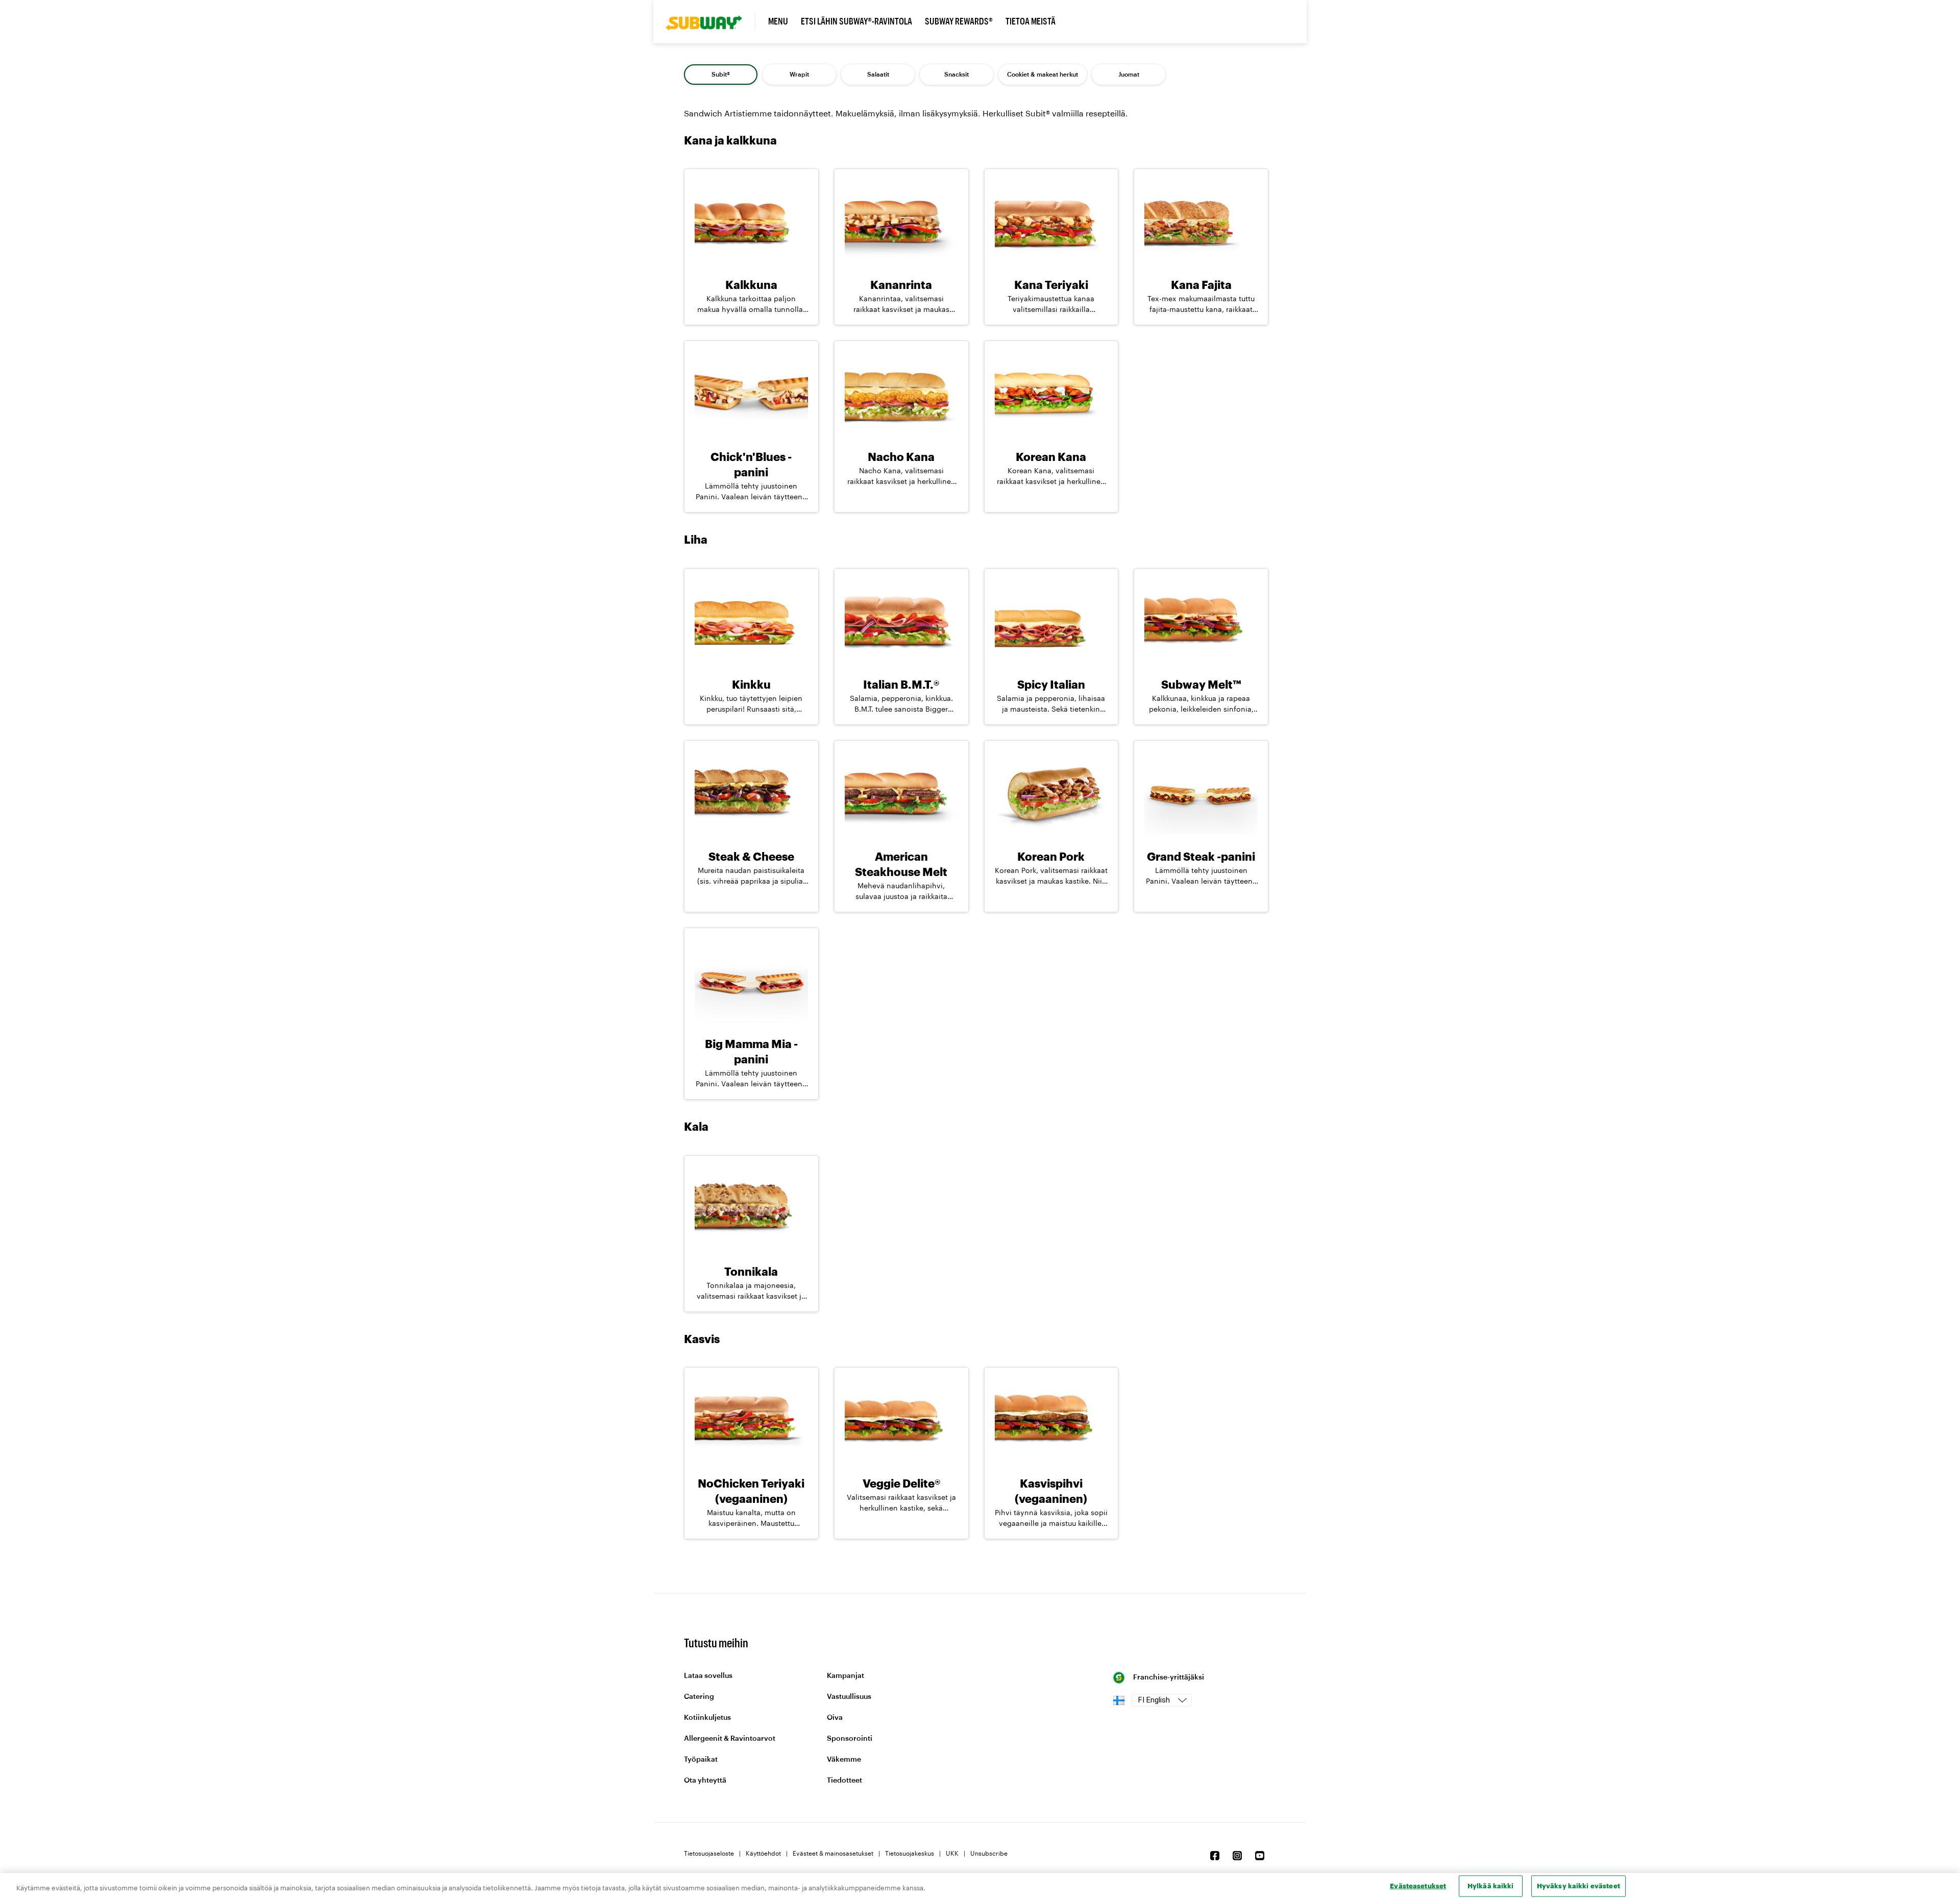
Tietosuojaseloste (709, 1853)
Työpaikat (701, 1760)
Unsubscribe (989, 1853)
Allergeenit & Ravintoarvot (730, 1739)
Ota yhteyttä (705, 1781)
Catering (699, 1697)
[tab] (721, 75)
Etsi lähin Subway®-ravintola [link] (856, 21)
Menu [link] (778, 21)
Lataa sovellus (708, 1676)
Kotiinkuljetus (707, 1718)
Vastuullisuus (849, 1697)
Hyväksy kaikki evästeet (1578, 1886)
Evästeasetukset (1418, 1886)
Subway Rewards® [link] (959, 21)
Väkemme (844, 1760)
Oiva (835, 1718)
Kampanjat (846, 1676)
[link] (710, 22)
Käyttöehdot (763, 1853)
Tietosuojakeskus (910, 1853)
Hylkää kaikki (1491, 1886)
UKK (952, 1853)
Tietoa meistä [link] (1031, 21)
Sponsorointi (850, 1739)
